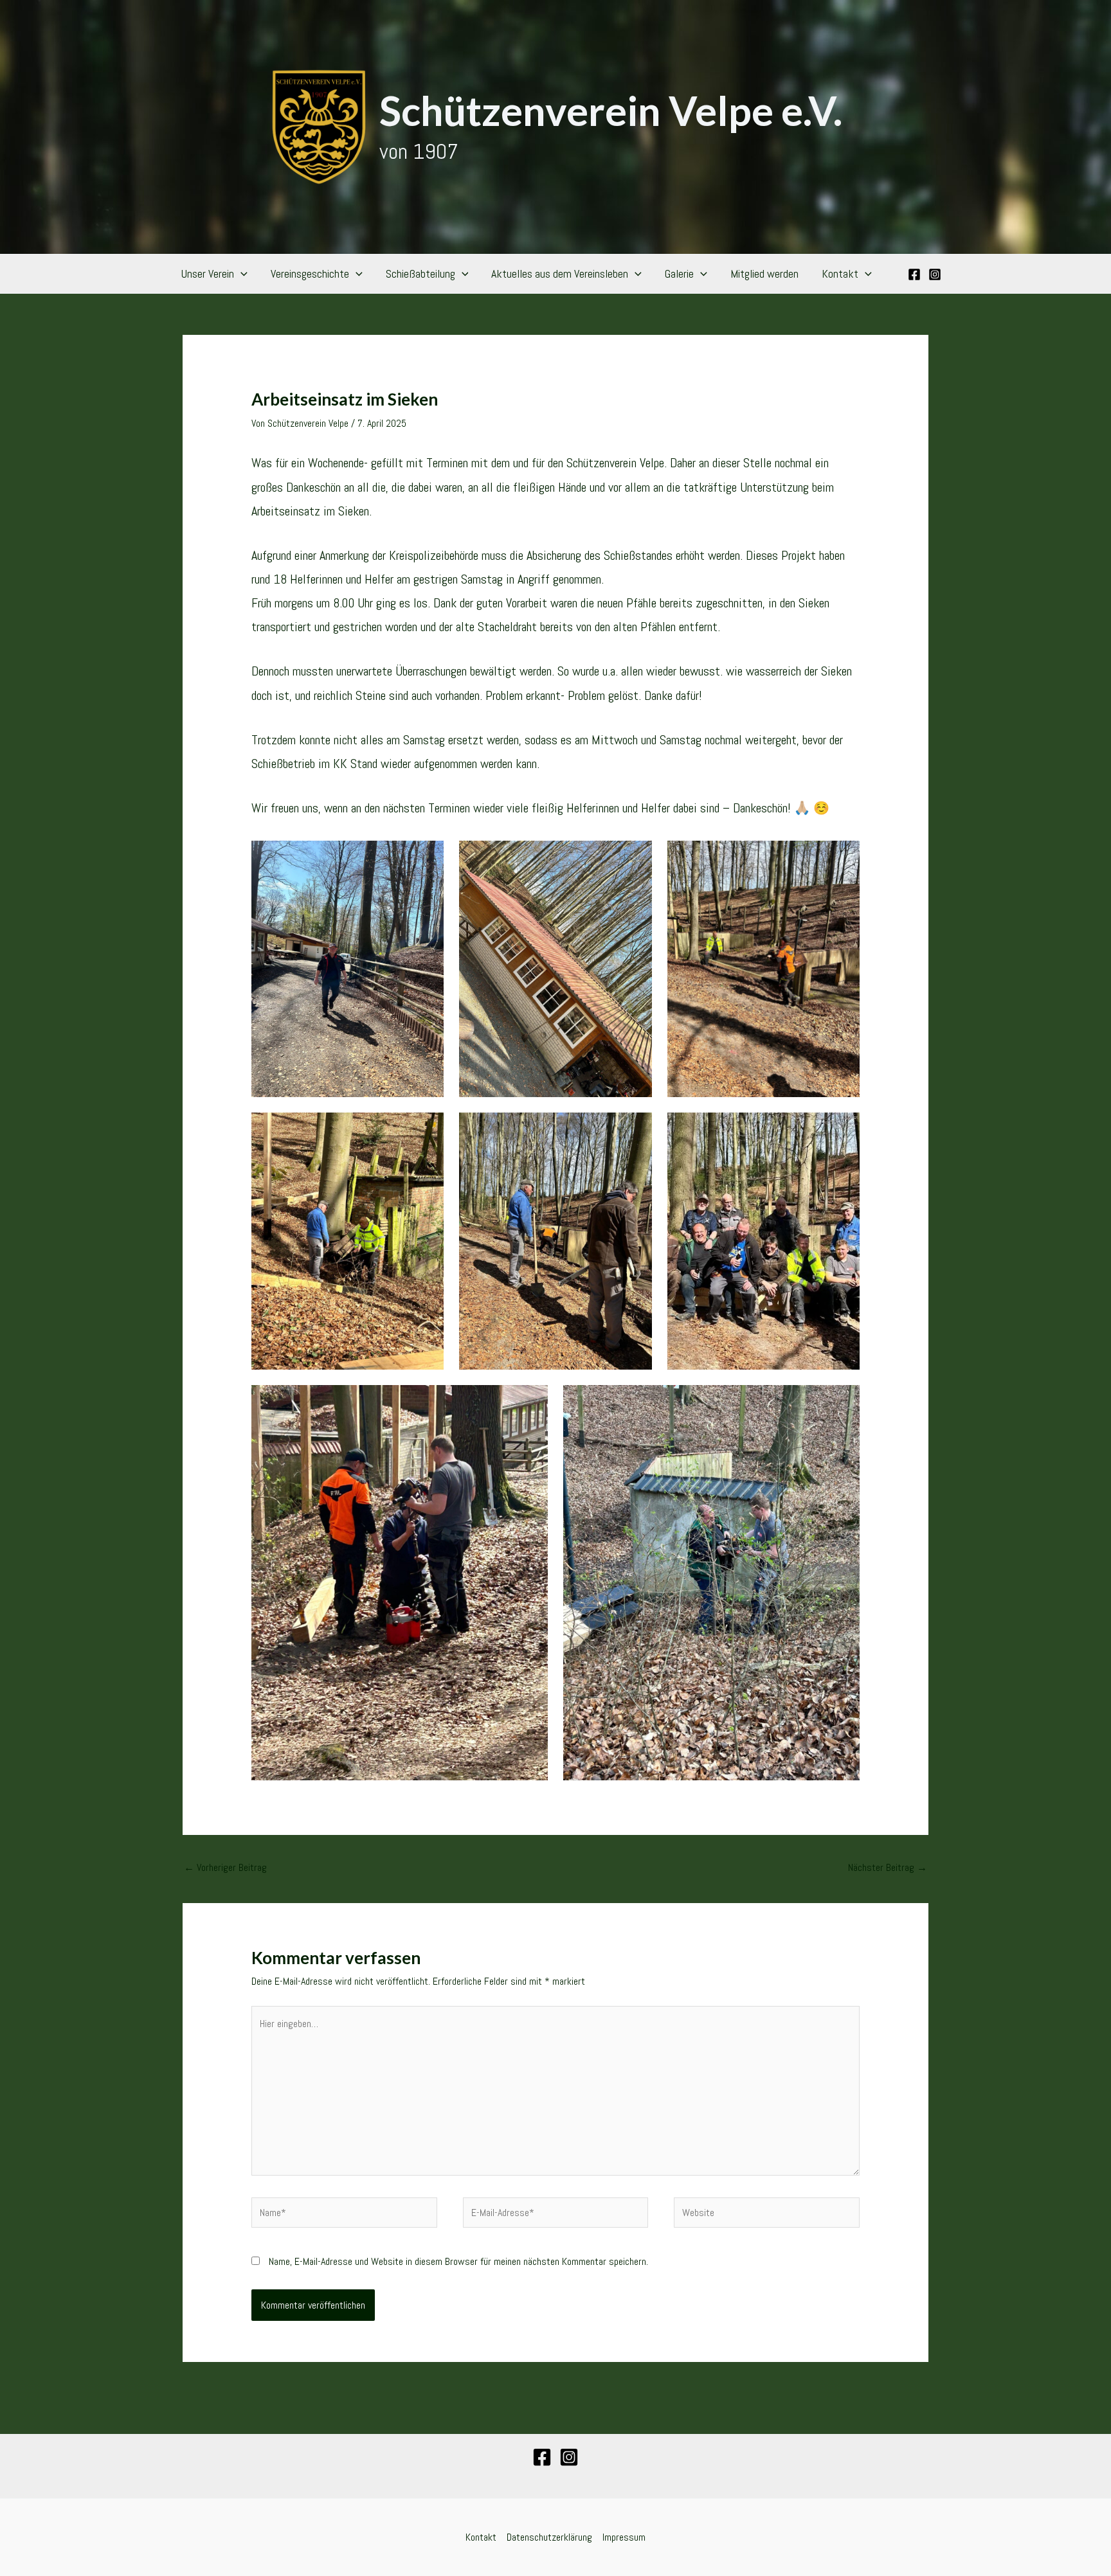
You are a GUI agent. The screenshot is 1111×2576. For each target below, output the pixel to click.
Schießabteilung (420, 273)
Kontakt (840, 273)
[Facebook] (914, 274)
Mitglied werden (764, 273)
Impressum (624, 2537)
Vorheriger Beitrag (225, 1867)
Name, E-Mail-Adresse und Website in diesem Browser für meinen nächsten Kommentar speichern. (458, 2261)
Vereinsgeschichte (310, 273)
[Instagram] (935, 274)
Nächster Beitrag (888, 1867)
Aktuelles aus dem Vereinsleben (560, 273)
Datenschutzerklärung (549, 2537)
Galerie (679, 273)
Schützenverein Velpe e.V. (611, 110)
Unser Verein (208, 273)
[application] (241, 274)
